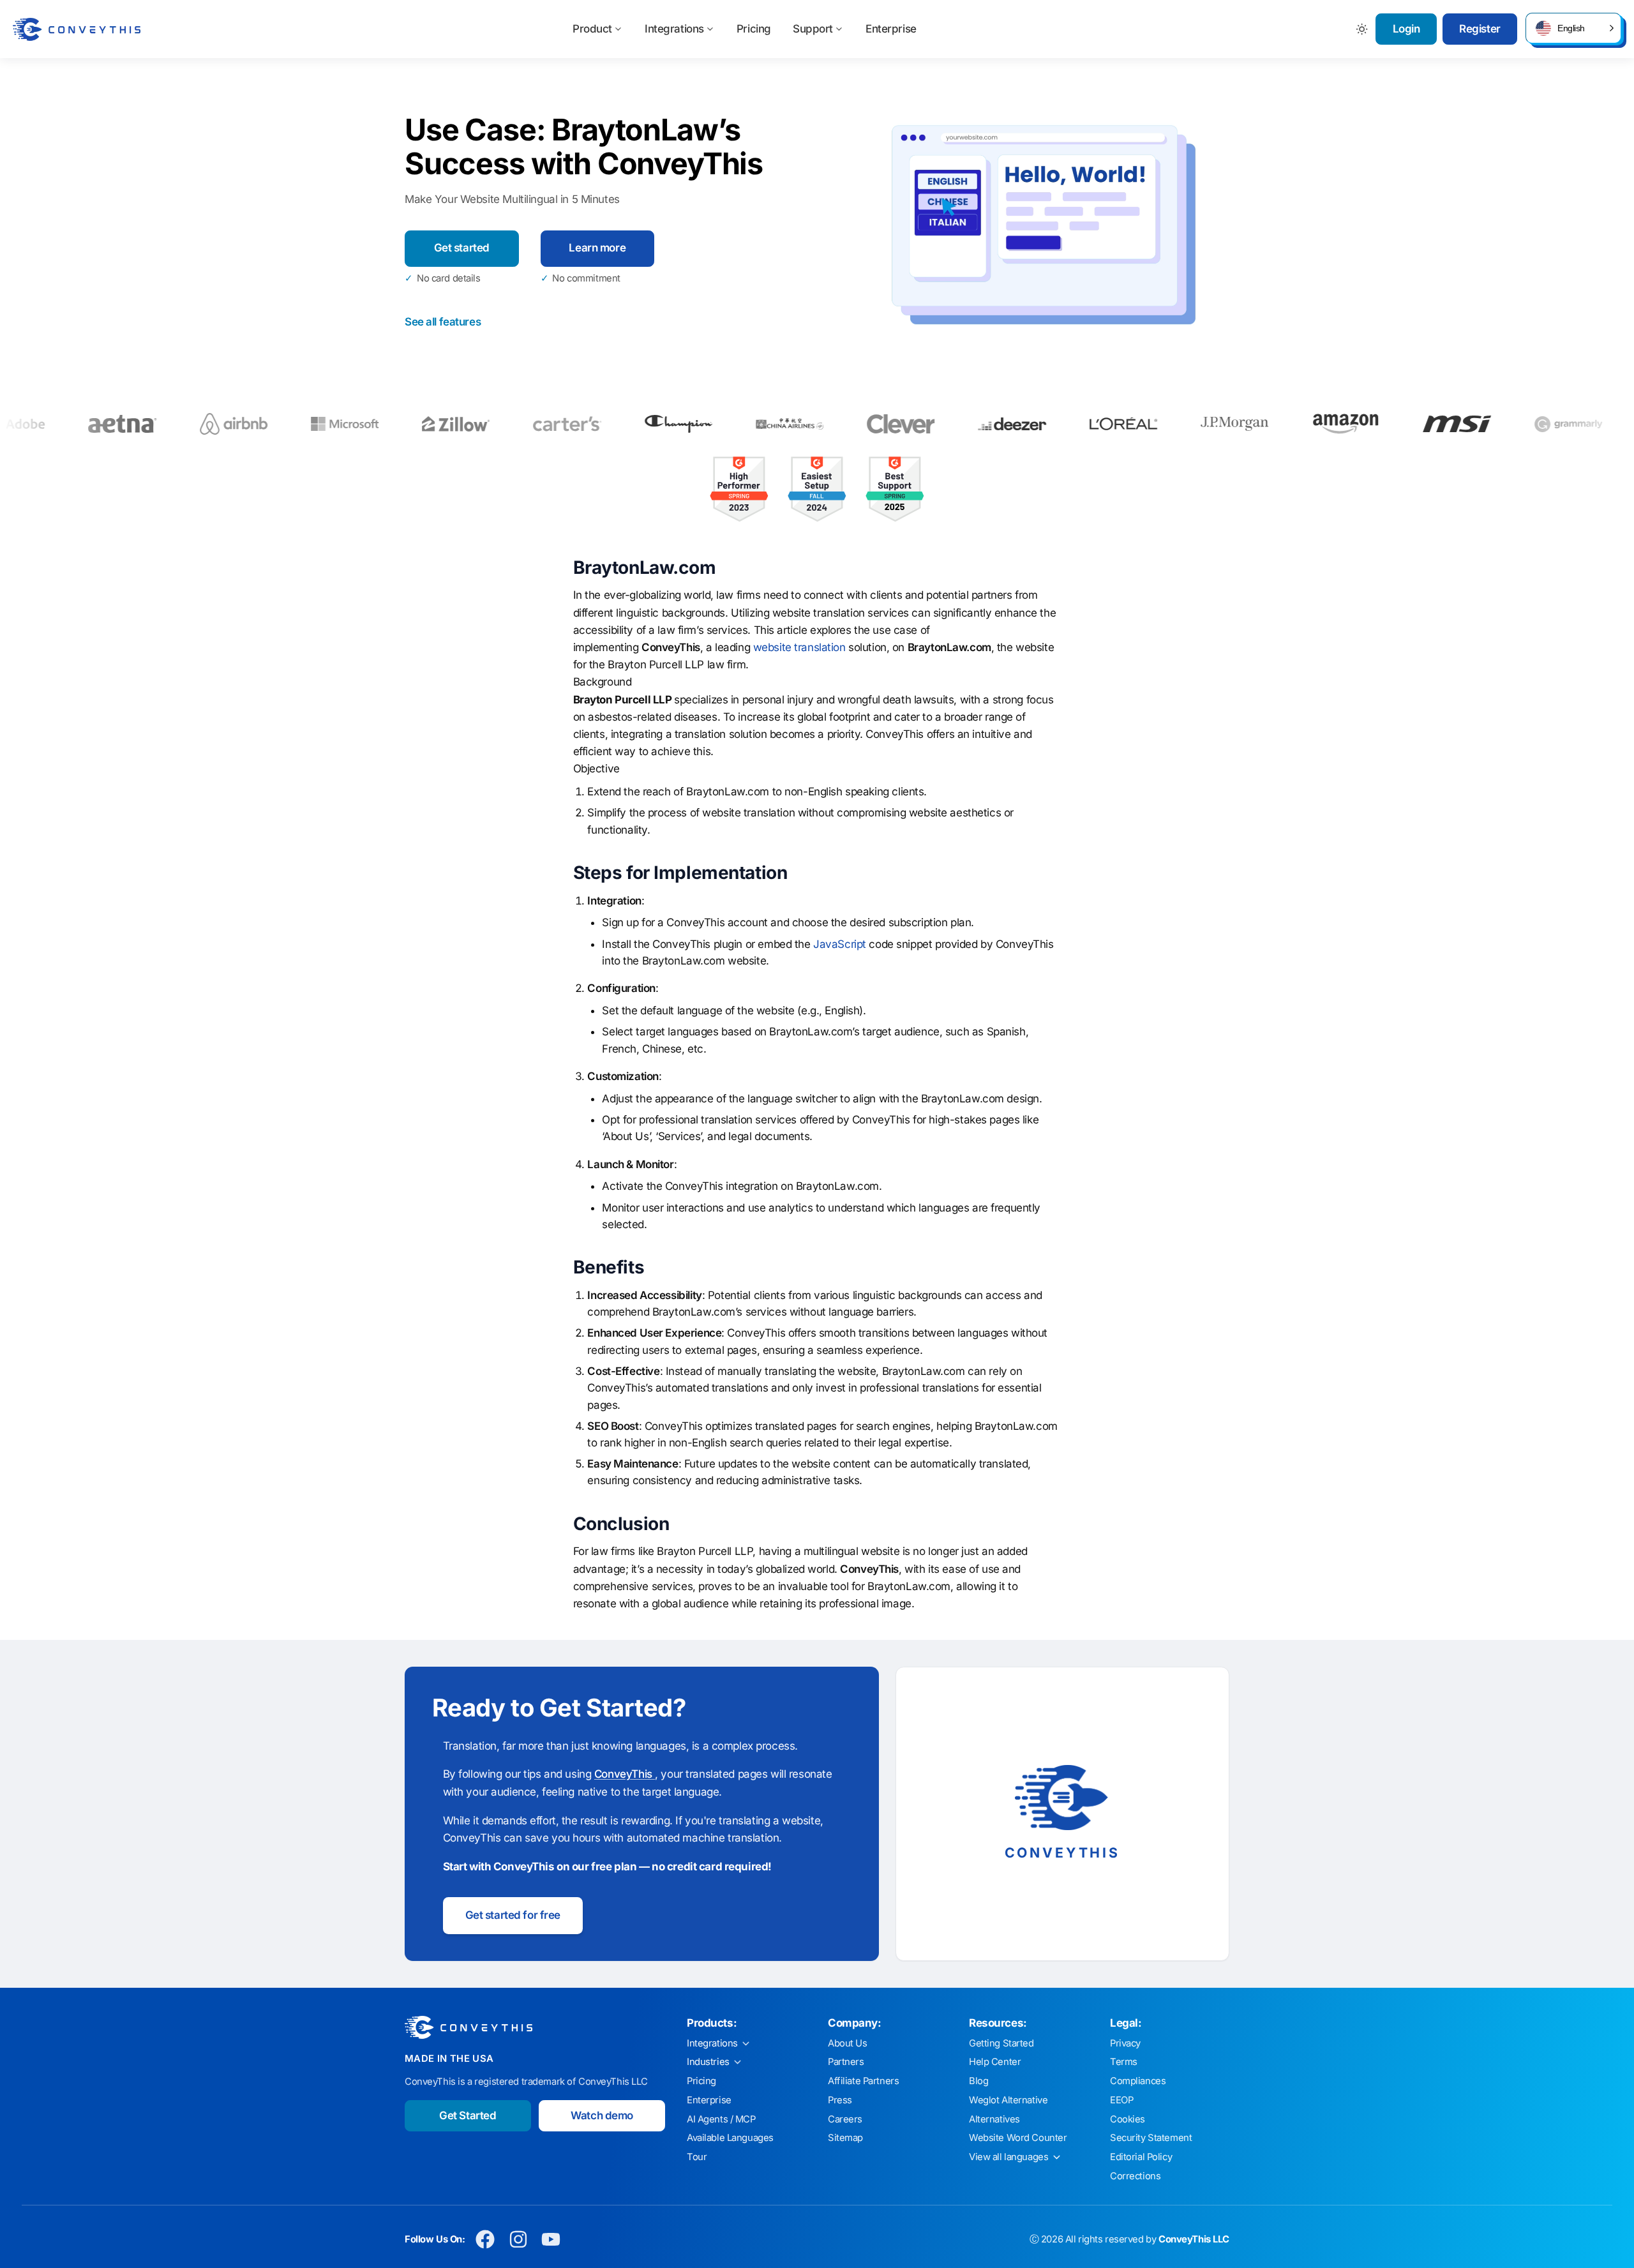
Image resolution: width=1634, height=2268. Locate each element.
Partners (846, 2062)
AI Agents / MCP (721, 2119)
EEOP (1121, 2100)
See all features (443, 322)
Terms (1124, 2062)
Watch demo (602, 2115)
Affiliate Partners (863, 2081)
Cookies (1128, 2119)
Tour (697, 2157)
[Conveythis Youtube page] (551, 2240)
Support (813, 29)
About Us (848, 2043)
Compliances (1138, 2081)
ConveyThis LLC (1194, 2239)
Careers (845, 2119)
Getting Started (1001, 2043)
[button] (1573, 28)
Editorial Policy (1141, 2157)
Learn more (597, 248)
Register (1480, 29)
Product (592, 29)
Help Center (995, 2062)
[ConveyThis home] (77, 29)
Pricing (754, 29)
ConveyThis (625, 1774)
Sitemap (845, 2138)
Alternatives (994, 2119)
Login (1406, 29)
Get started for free (513, 1915)
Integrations (674, 29)
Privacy (1125, 2043)
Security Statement (1151, 2138)
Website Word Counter (1018, 2138)
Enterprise (891, 29)
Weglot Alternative (1008, 2100)
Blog (978, 2081)
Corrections (1135, 2176)
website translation (799, 647)
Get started (462, 248)
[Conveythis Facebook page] (485, 2240)
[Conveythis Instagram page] (518, 2240)
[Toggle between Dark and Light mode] (1362, 29)
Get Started (468, 2115)
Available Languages (730, 2138)
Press (840, 2100)
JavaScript (840, 944)
